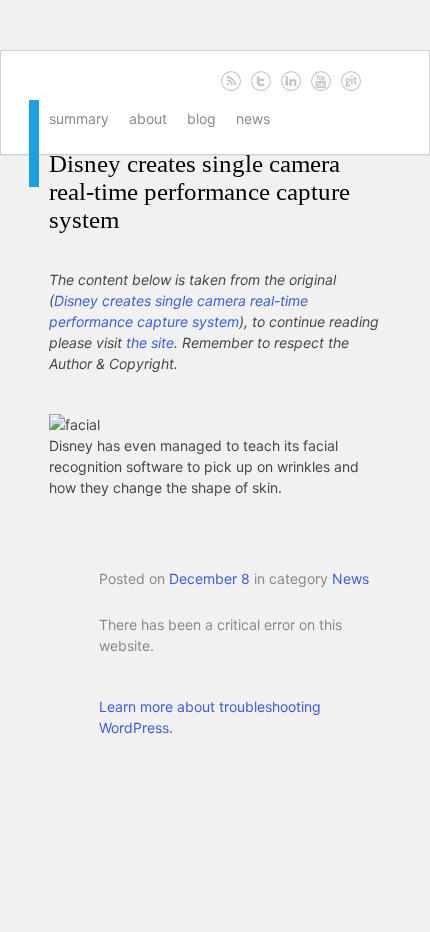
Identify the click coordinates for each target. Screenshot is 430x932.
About (148, 118)
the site (150, 342)
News (253, 118)
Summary (79, 118)
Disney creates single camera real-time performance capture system (199, 191)
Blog (201, 118)
